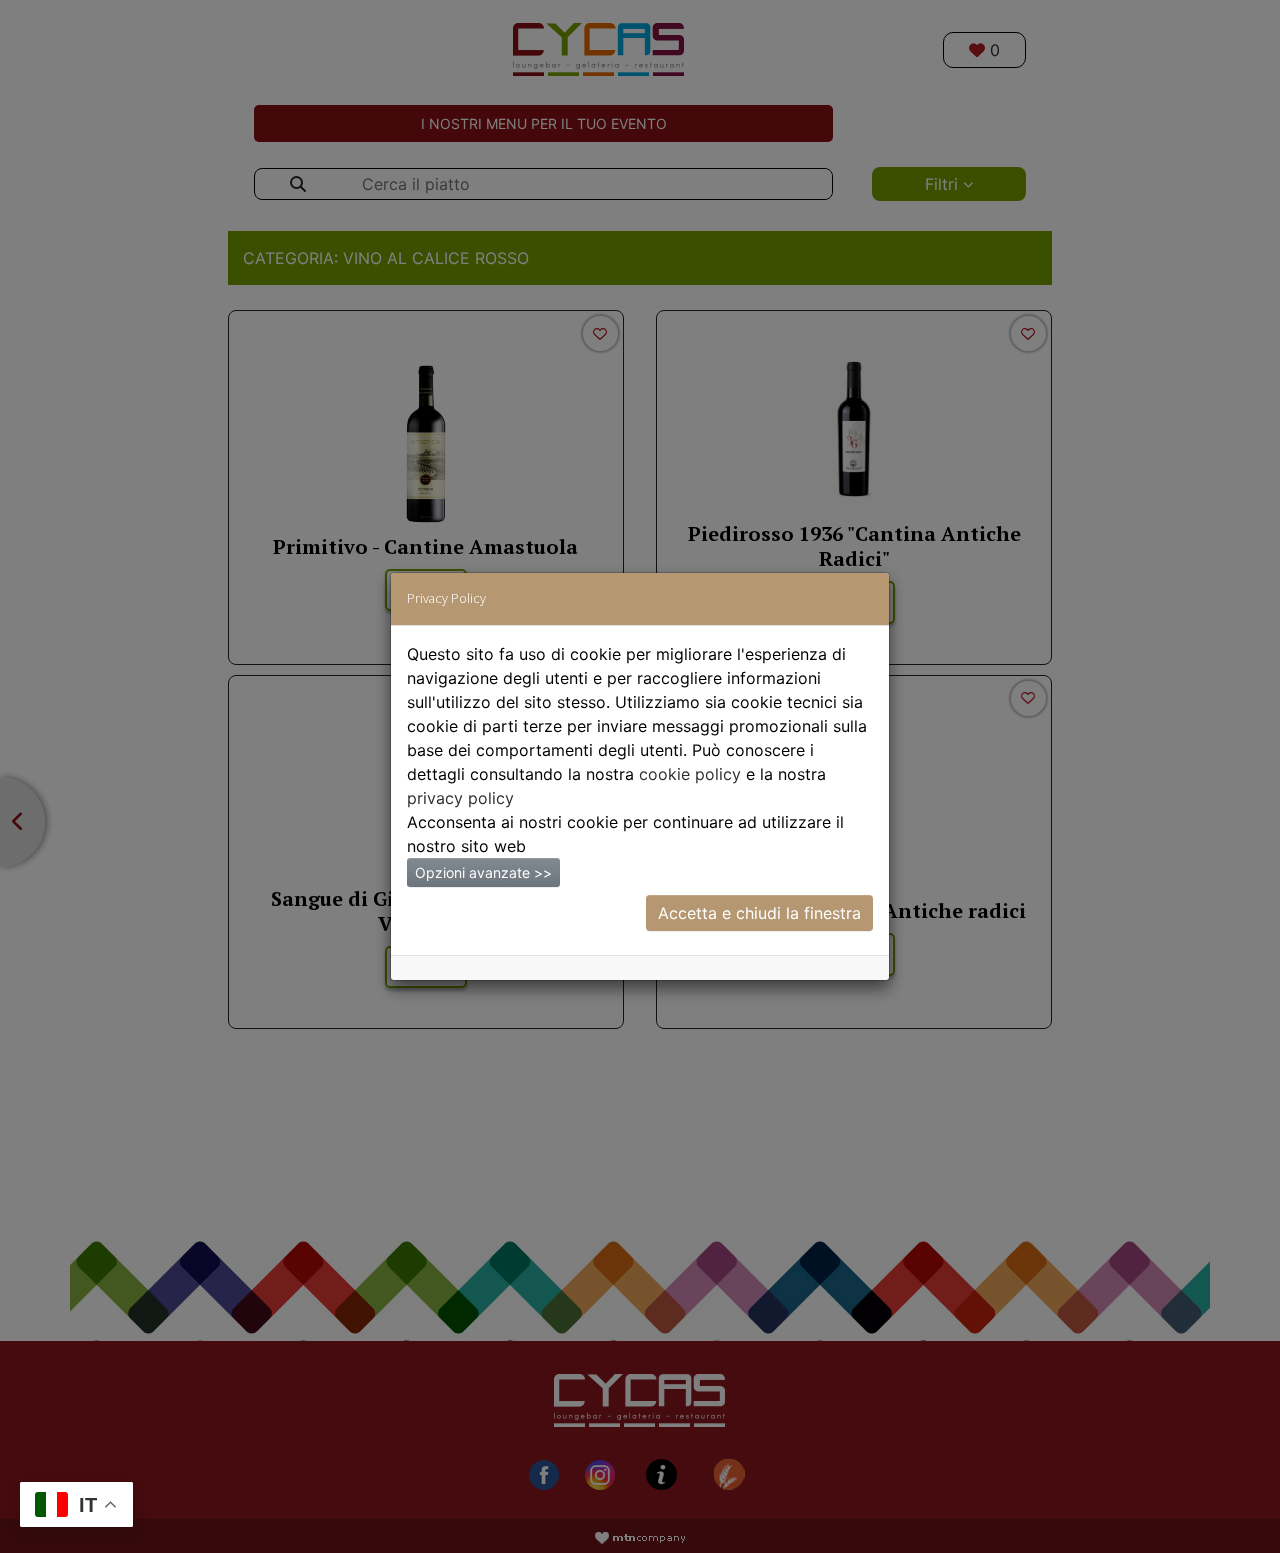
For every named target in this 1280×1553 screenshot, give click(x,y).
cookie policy (690, 774)
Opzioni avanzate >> (483, 872)
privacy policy (460, 798)
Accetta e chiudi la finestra (759, 913)
